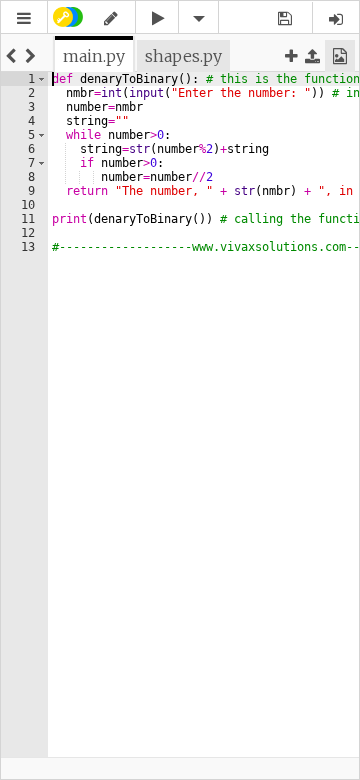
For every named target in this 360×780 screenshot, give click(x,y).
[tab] (94, 56)
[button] (24, 18)
